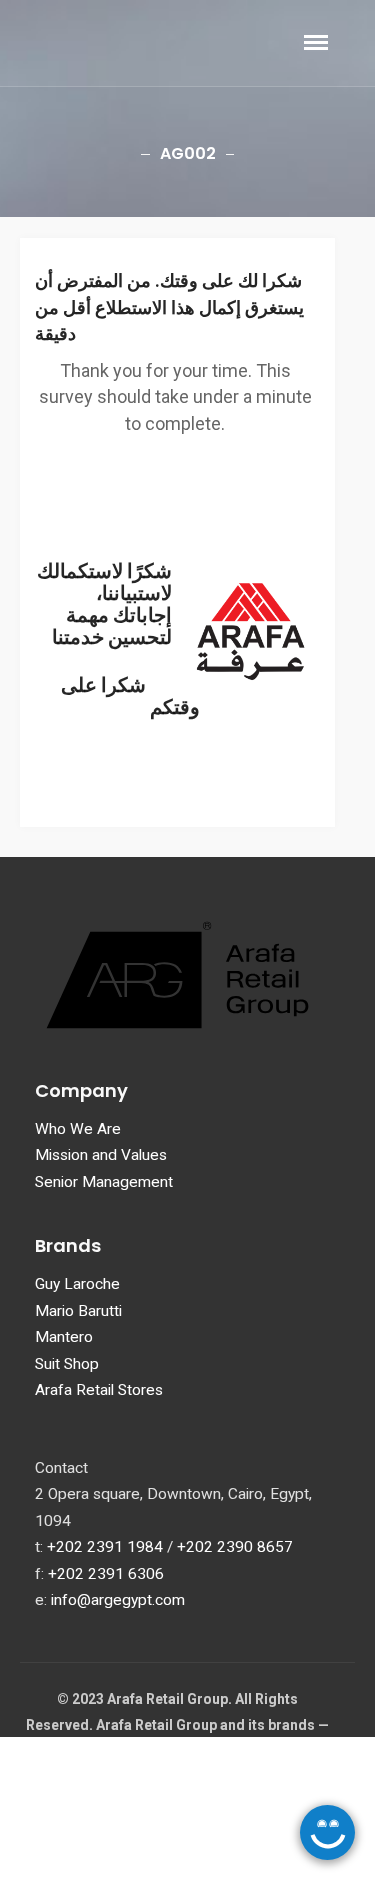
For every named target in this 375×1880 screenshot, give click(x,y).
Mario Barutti (78, 1311)
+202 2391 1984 (105, 1547)
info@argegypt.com (118, 1600)
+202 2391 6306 (106, 1574)
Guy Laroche (77, 1284)
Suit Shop (67, 1364)
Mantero (64, 1337)
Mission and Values (101, 1155)
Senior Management (104, 1182)
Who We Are (78, 1129)
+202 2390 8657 (235, 1547)
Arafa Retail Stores (99, 1390)
